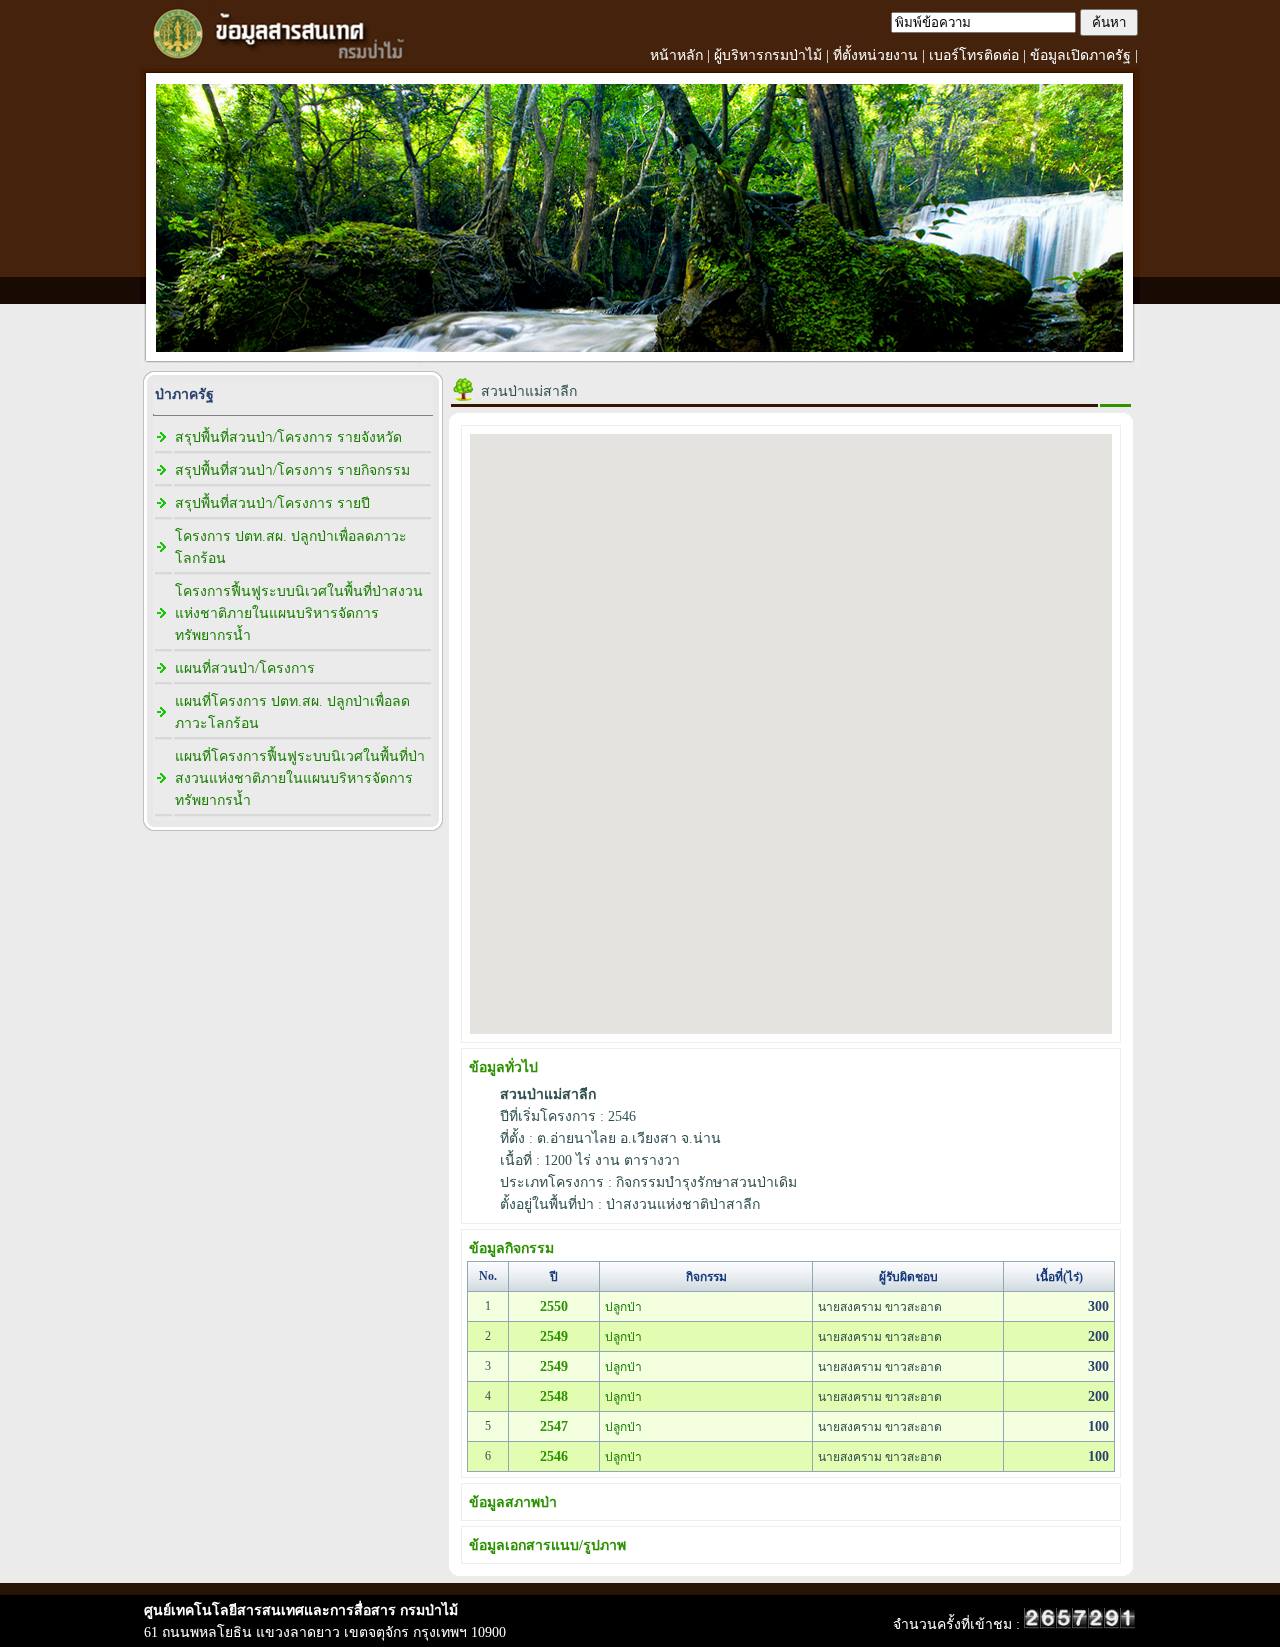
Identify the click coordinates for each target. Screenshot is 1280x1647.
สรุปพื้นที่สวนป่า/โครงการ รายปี (272, 503)
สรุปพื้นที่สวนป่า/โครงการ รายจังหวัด (288, 437)
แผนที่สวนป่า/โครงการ (245, 668)
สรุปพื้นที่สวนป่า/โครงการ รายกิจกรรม (292, 470)
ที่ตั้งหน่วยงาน (875, 55)
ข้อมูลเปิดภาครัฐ (1080, 55)
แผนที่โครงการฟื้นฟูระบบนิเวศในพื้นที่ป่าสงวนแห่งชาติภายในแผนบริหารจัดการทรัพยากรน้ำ (300, 778)
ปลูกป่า (623, 1307)
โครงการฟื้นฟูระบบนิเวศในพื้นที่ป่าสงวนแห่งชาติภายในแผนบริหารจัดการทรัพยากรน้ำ (299, 613)
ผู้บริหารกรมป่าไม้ (768, 55)
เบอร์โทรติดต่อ (974, 55)
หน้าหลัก (676, 55)
